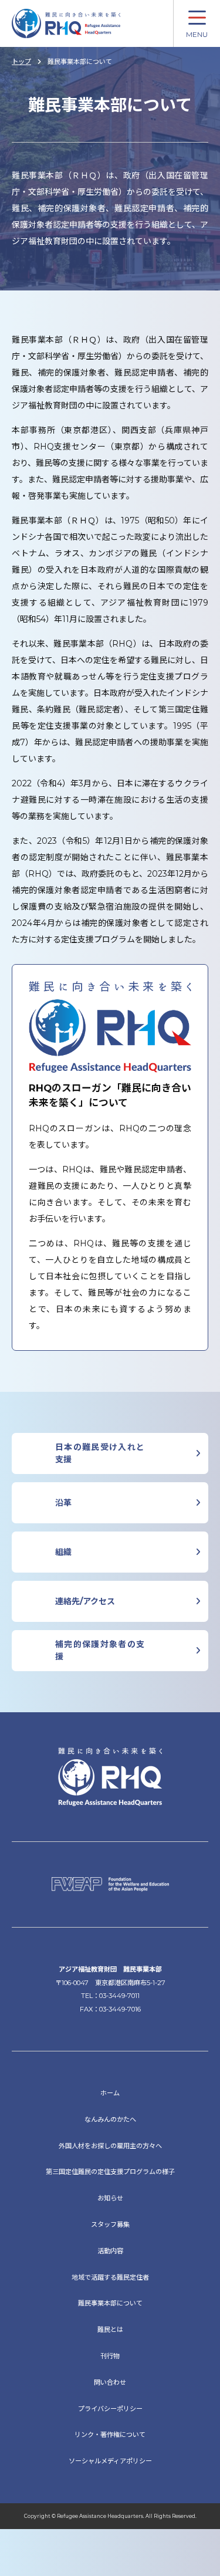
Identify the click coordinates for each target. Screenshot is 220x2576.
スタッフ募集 (110, 2225)
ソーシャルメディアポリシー (110, 2461)
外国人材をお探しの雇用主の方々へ (110, 2146)
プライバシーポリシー (110, 2409)
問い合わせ (110, 2382)
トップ (21, 62)
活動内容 (110, 2251)
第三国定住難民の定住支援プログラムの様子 (110, 2172)
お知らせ (110, 2198)
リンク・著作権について (110, 2435)
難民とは (110, 2330)
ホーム (110, 2093)
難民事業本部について (110, 2303)
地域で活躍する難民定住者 (110, 2277)
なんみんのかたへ (110, 2119)
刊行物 (110, 2356)
